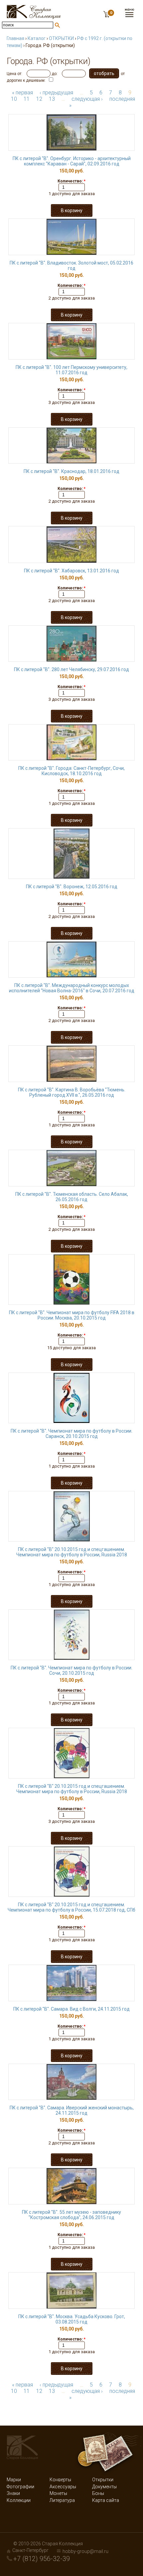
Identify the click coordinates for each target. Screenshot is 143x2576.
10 (14, 99)
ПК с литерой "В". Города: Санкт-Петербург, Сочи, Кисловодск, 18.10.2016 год (71, 771)
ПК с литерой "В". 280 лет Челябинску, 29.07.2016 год (71, 669)
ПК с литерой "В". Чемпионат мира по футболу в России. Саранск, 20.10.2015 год (71, 1434)
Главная (15, 38)
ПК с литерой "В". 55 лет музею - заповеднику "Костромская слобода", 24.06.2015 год (71, 2215)
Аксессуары (63, 2487)
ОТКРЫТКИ (61, 38)
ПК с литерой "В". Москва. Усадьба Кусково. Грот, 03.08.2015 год (72, 2319)
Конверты (60, 2480)
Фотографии (20, 2487)
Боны (98, 2493)
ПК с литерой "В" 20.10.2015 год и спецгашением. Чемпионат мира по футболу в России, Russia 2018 (72, 1552)
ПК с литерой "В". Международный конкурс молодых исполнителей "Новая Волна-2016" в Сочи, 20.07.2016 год (72, 988)
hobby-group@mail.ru (85, 2551)
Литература (62, 2500)
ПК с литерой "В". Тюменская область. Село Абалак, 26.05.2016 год (72, 1197)
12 (39, 99)
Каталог (37, 38)
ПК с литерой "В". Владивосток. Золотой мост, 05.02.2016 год (71, 266)
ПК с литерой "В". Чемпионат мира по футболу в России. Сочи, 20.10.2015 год (71, 1670)
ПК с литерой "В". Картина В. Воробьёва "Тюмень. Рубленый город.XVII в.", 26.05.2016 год (72, 1092)
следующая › (87, 99)
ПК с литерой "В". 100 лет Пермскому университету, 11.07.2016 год (71, 370)
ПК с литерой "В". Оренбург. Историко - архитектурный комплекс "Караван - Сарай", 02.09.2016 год (72, 161)
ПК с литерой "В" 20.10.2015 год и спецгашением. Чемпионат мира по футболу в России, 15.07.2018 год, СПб (71, 1907)
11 (27, 99)
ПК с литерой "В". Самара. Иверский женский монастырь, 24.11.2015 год (72, 2110)
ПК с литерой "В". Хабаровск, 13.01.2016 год (71, 571)
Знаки (13, 2493)
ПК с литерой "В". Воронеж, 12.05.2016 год (72, 887)
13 (52, 99)
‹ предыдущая (56, 93)
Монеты (58, 2493)
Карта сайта (106, 2500)
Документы (104, 2487)
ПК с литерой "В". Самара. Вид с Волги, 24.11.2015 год (71, 2009)
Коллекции (19, 2500)
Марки (14, 2480)
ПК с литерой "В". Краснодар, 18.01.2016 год (71, 471)
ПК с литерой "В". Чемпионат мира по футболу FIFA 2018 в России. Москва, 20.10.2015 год (72, 1315)
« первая (22, 93)
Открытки (103, 2480)
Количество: (71, 181)
